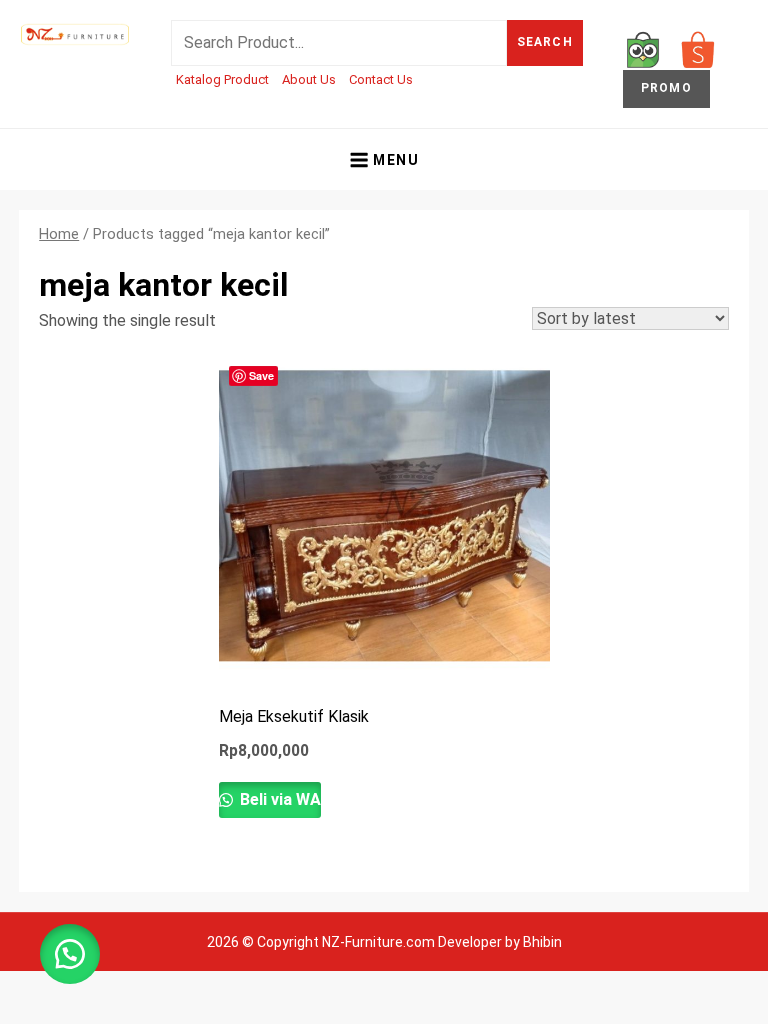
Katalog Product (222, 79)
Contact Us (381, 79)
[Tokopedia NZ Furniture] (643, 48)
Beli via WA (278, 799)
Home (59, 234)
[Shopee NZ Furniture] (698, 48)
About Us (309, 79)
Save (261, 375)
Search (545, 42)
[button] (70, 954)
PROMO (666, 88)
